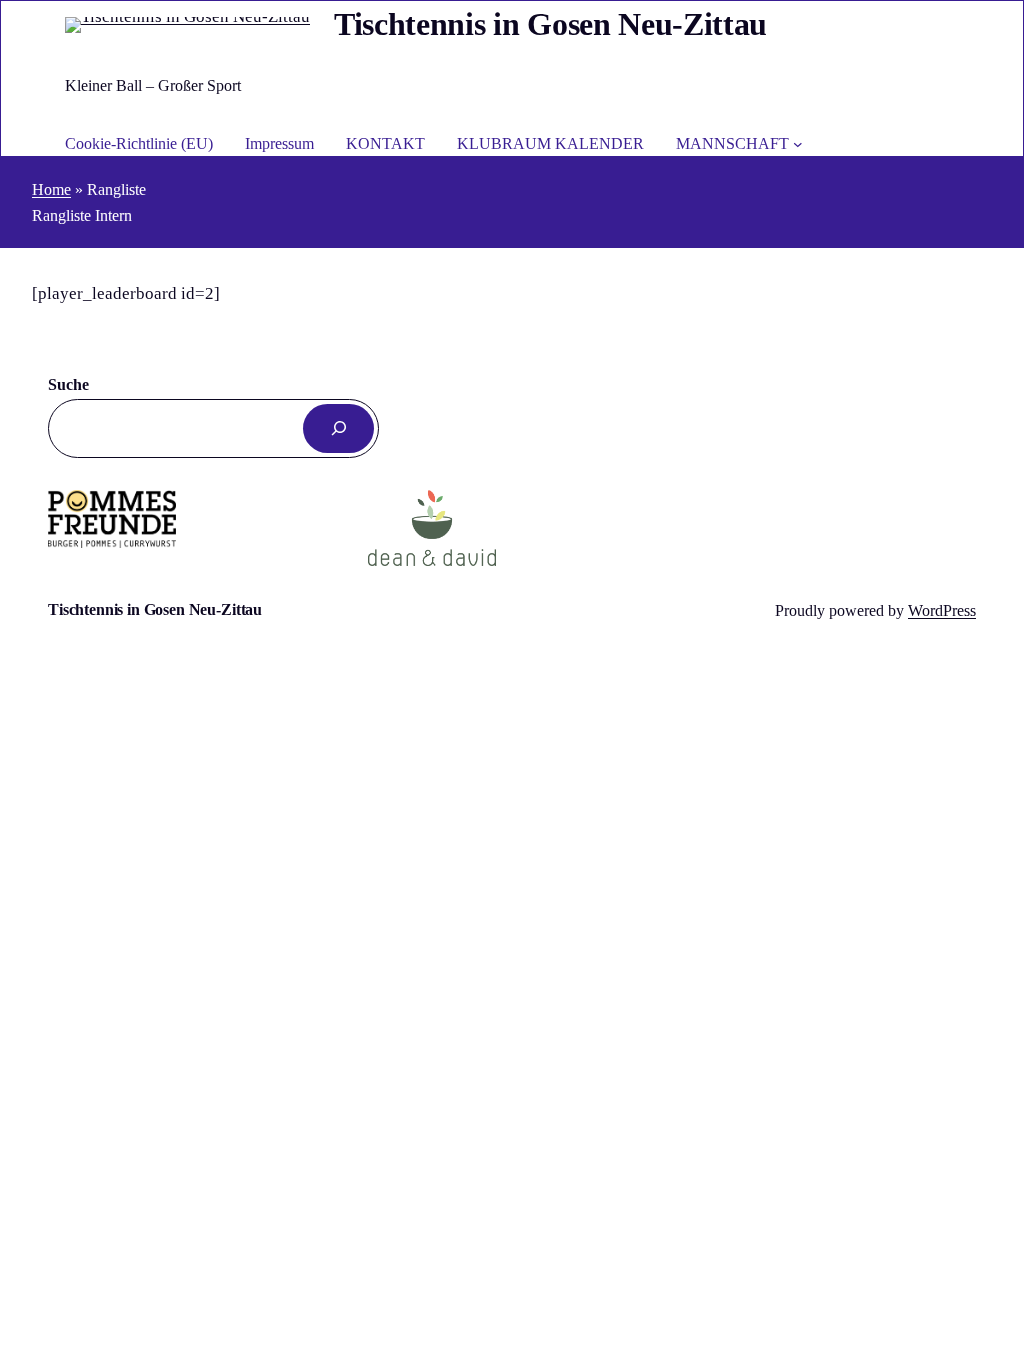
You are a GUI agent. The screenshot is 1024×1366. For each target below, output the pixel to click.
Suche (68, 384)
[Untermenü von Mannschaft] (798, 144)
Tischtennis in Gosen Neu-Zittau (550, 24)
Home (51, 189)
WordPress (942, 610)
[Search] (338, 428)
